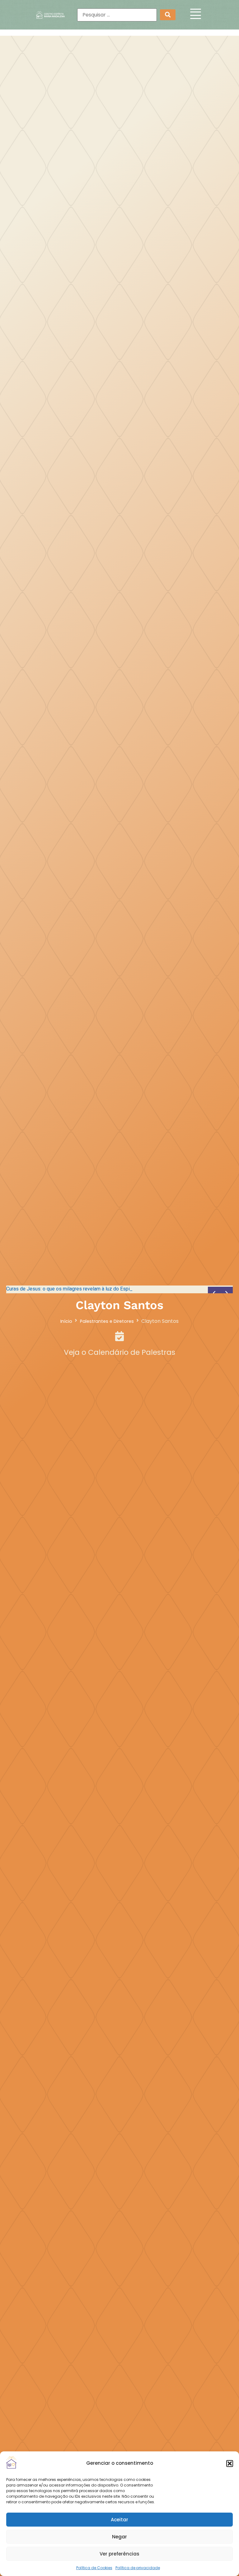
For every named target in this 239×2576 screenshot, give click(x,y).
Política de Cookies (94, 2568)
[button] (230, 2464)
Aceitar (119, 2520)
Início (66, 1321)
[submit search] (168, 15)
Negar (119, 2537)
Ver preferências (119, 2554)
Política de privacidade (138, 2568)
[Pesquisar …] (117, 15)
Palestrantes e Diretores (107, 1321)
